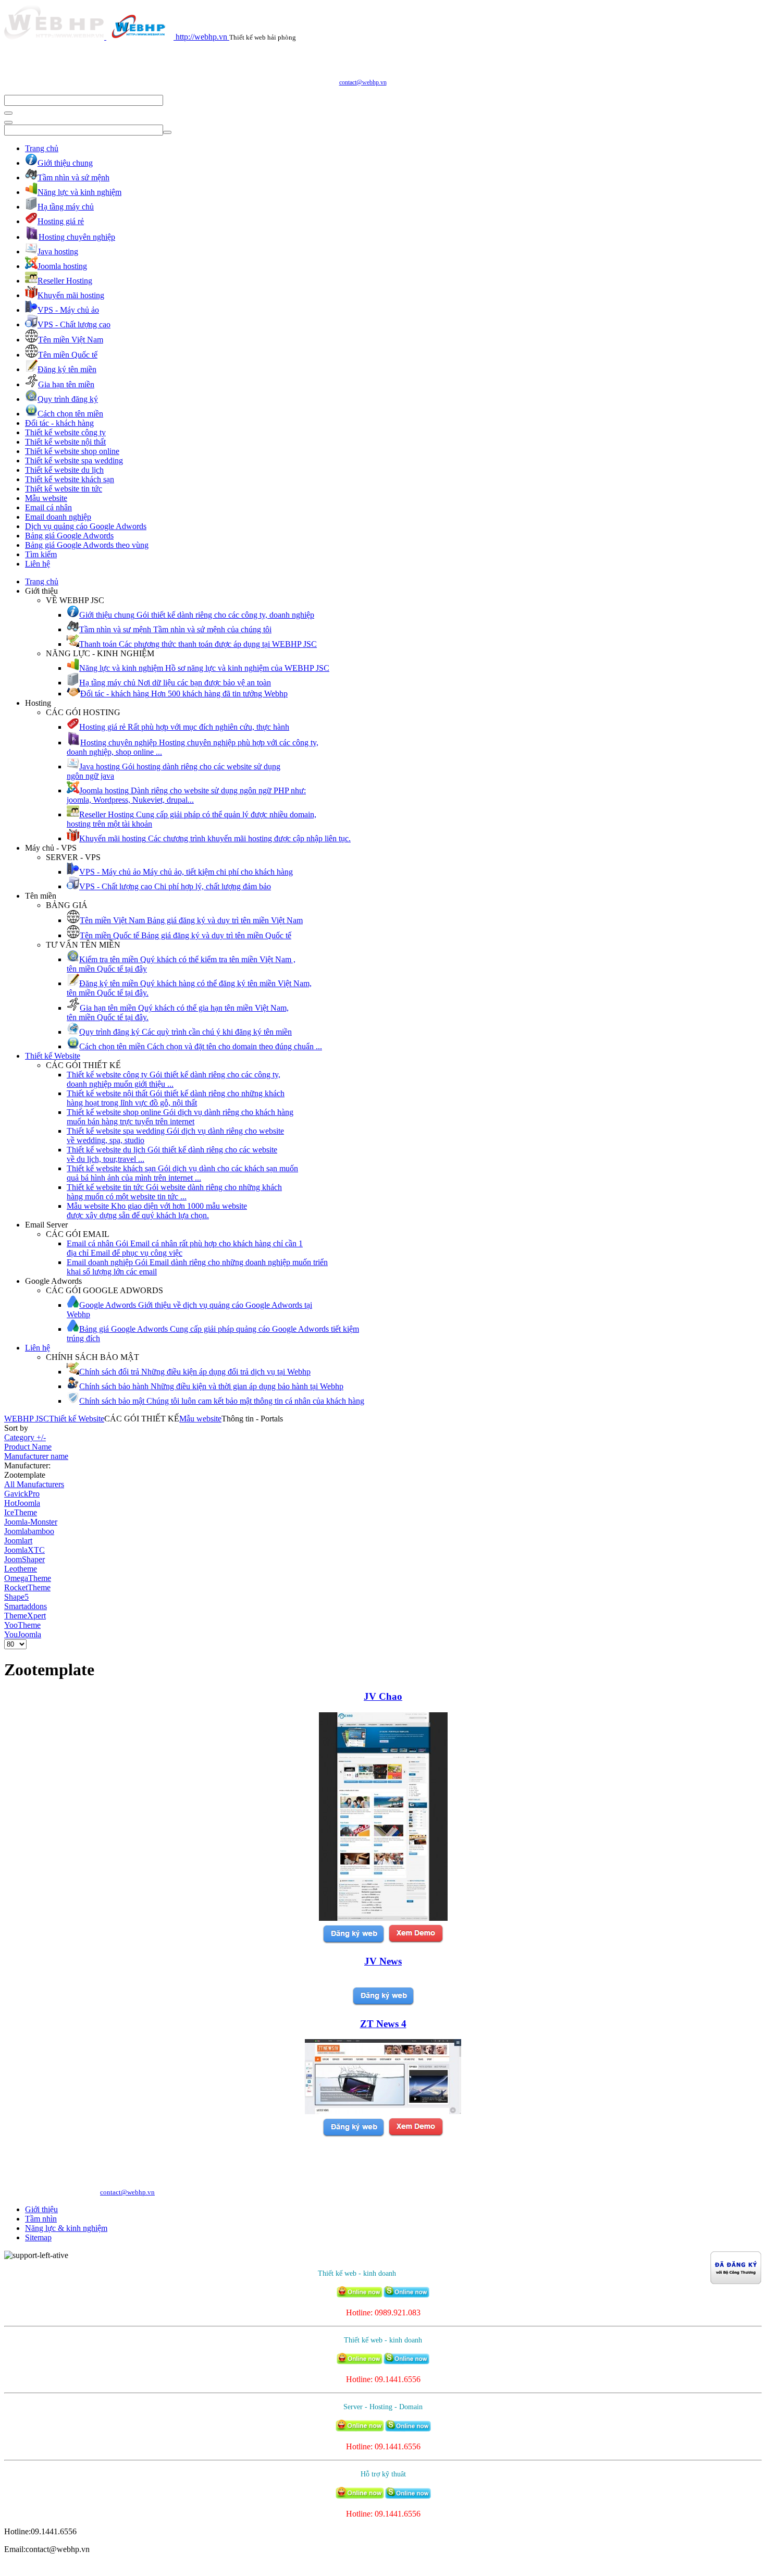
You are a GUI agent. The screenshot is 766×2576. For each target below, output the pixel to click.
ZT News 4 (383, 2024)
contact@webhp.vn (363, 82)
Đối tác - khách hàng (59, 423)
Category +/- (25, 1437)
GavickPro (22, 1494)
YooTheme (22, 1625)
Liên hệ (38, 564)
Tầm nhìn (41, 2219)
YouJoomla (23, 1634)
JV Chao (383, 1696)
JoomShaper (24, 1559)
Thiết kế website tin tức (64, 489)
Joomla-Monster (31, 1522)
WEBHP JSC (27, 1419)
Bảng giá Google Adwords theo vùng (87, 545)
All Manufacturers (34, 1484)
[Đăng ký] (353, 1941)
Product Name (28, 1447)
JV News (383, 1961)
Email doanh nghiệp (58, 517)
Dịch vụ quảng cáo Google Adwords (86, 526)
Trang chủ (42, 148)
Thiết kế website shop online (72, 451)
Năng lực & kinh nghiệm (66, 2228)
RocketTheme (27, 1587)
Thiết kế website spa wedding (74, 461)
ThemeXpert (25, 1616)
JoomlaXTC (24, 1550)
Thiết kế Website (53, 1056)
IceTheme (21, 1512)
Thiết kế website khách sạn (70, 479)
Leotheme (21, 1569)
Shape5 (16, 1597)
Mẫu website (46, 498)
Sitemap (38, 2237)
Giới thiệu (41, 2209)
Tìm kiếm (41, 554)
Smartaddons (26, 1606)
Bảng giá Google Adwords (69, 536)
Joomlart (18, 1541)
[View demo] (416, 1941)
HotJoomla (22, 1503)
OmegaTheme (28, 1578)
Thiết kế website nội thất (65, 442)
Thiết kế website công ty (65, 432)
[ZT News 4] (383, 2111)
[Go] (8, 113)
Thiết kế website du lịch (64, 470)
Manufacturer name (36, 1456)
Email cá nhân (48, 507)
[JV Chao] (383, 1918)
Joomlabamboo (29, 1531)
